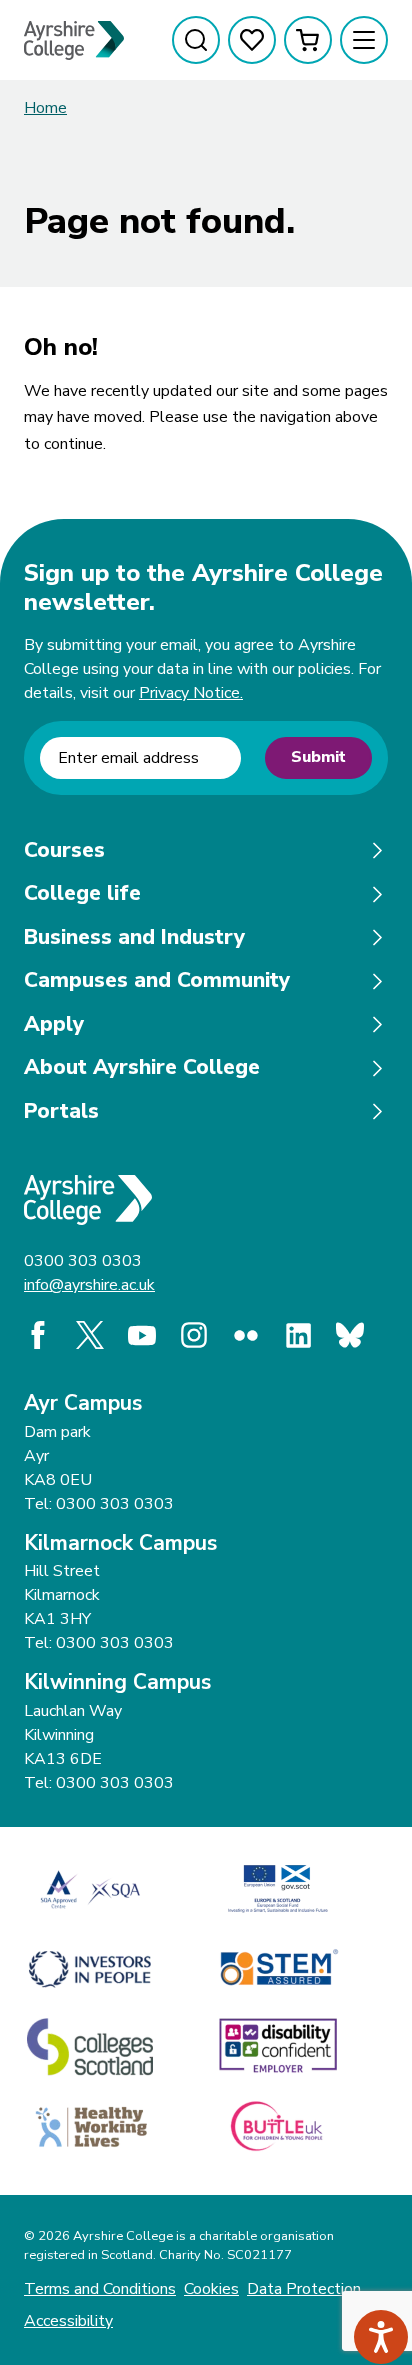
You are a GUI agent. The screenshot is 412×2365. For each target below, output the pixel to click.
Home (45, 108)
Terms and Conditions (100, 2289)
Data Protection (304, 2289)
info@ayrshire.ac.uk (89, 1285)
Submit (318, 757)
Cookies (211, 2289)
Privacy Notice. (191, 693)
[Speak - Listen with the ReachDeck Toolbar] (381, 2337)
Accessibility (68, 2321)
